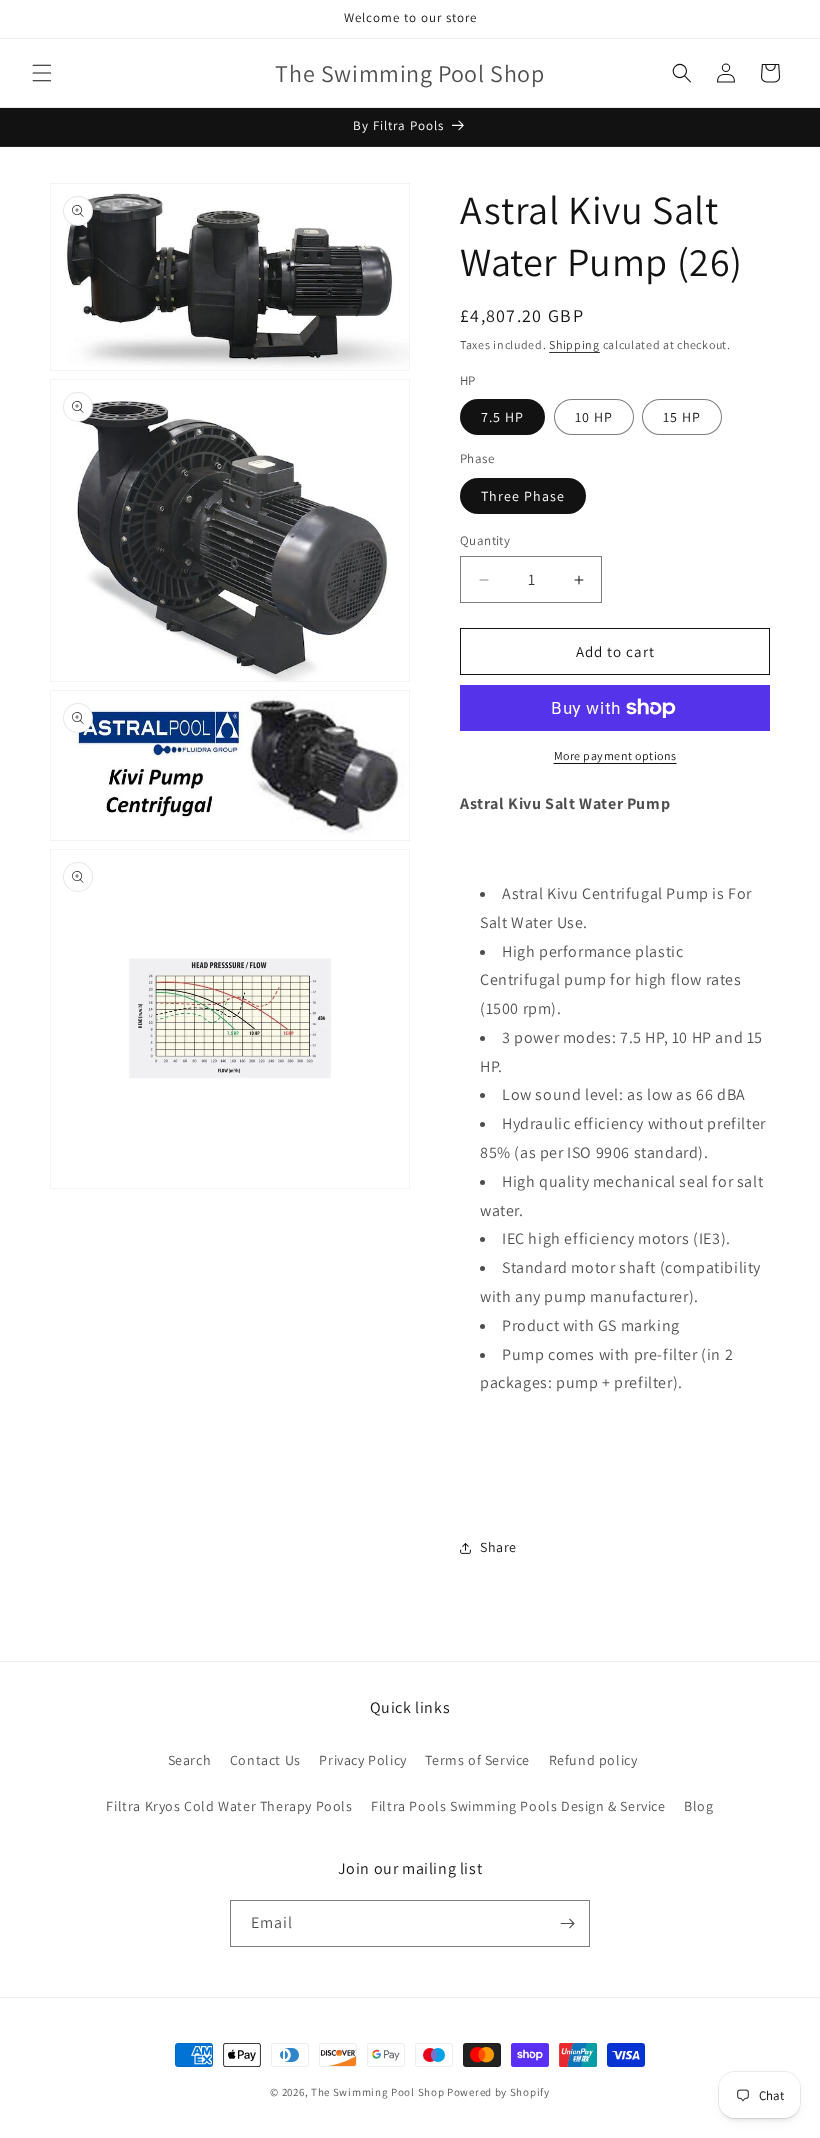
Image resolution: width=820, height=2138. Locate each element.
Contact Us (265, 1760)
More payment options (615, 755)
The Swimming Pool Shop (377, 2092)
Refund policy (593, 1760)
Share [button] (498, 1547)
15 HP (682, 417)
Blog (698, 1806)
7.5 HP (502, 417)
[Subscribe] (567, 1923)
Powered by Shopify (498, 2092)
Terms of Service (477, 1760)
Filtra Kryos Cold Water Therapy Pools (229, 1806)
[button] (42, 73)
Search (190, 1760)
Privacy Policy (362, 1760)
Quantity (485, 540)
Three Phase (523, 496)
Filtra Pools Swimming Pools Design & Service (518, 1806)
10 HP (594, 417)
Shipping (574, 344)
